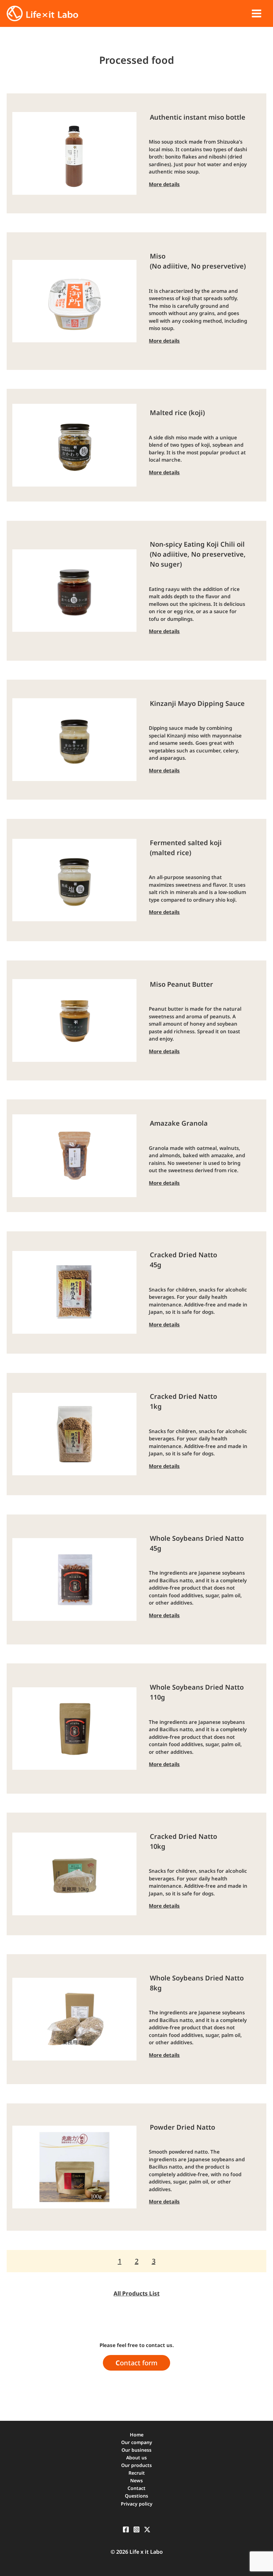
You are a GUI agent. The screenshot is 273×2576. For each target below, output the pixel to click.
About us (136, 2458)
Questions (136, 2496)
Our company (137, 2442)
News (136, 2480)
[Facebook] (126, 2529)
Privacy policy (137, 2504)
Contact (136, 2488)
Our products (136, 2465)
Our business (136, 2450)
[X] (147, 2529)
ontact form (136, 2363)
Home (137, 2435)
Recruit (137, 2473)
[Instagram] (136, 2529)
